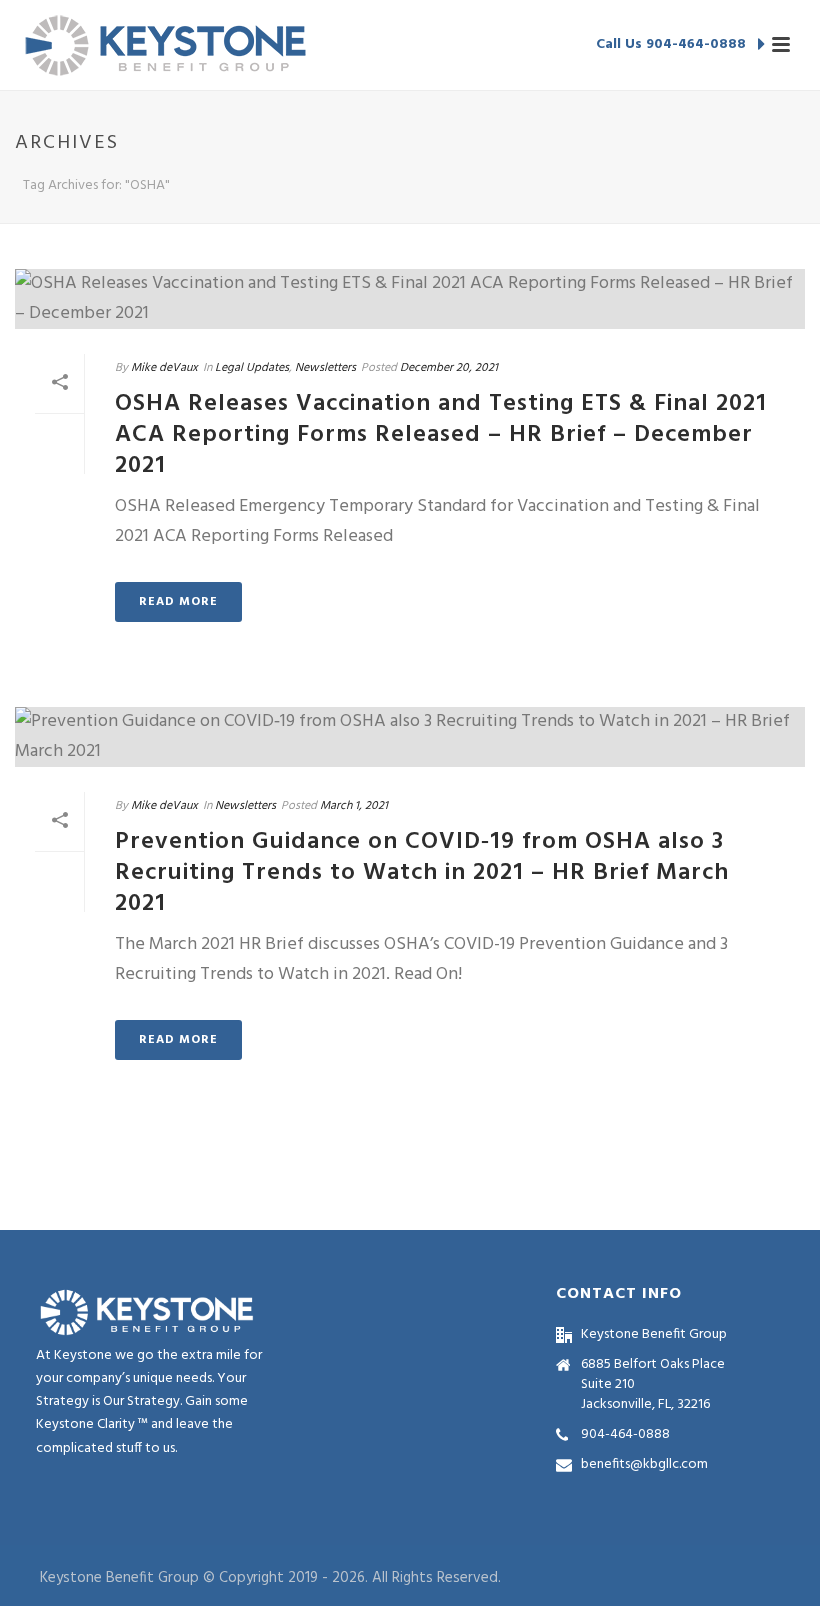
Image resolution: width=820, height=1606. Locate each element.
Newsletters (325, 368)
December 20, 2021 (449, 368)
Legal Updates (252, 368)
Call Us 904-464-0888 (673, 44)
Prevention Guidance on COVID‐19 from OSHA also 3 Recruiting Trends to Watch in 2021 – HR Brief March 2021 (422, 873)
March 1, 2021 (354, 806)
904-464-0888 (625, 1435)
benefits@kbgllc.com (644, 1465)
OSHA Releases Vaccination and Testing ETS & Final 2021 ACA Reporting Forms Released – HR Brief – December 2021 (441, 435)
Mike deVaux (164, 368)
